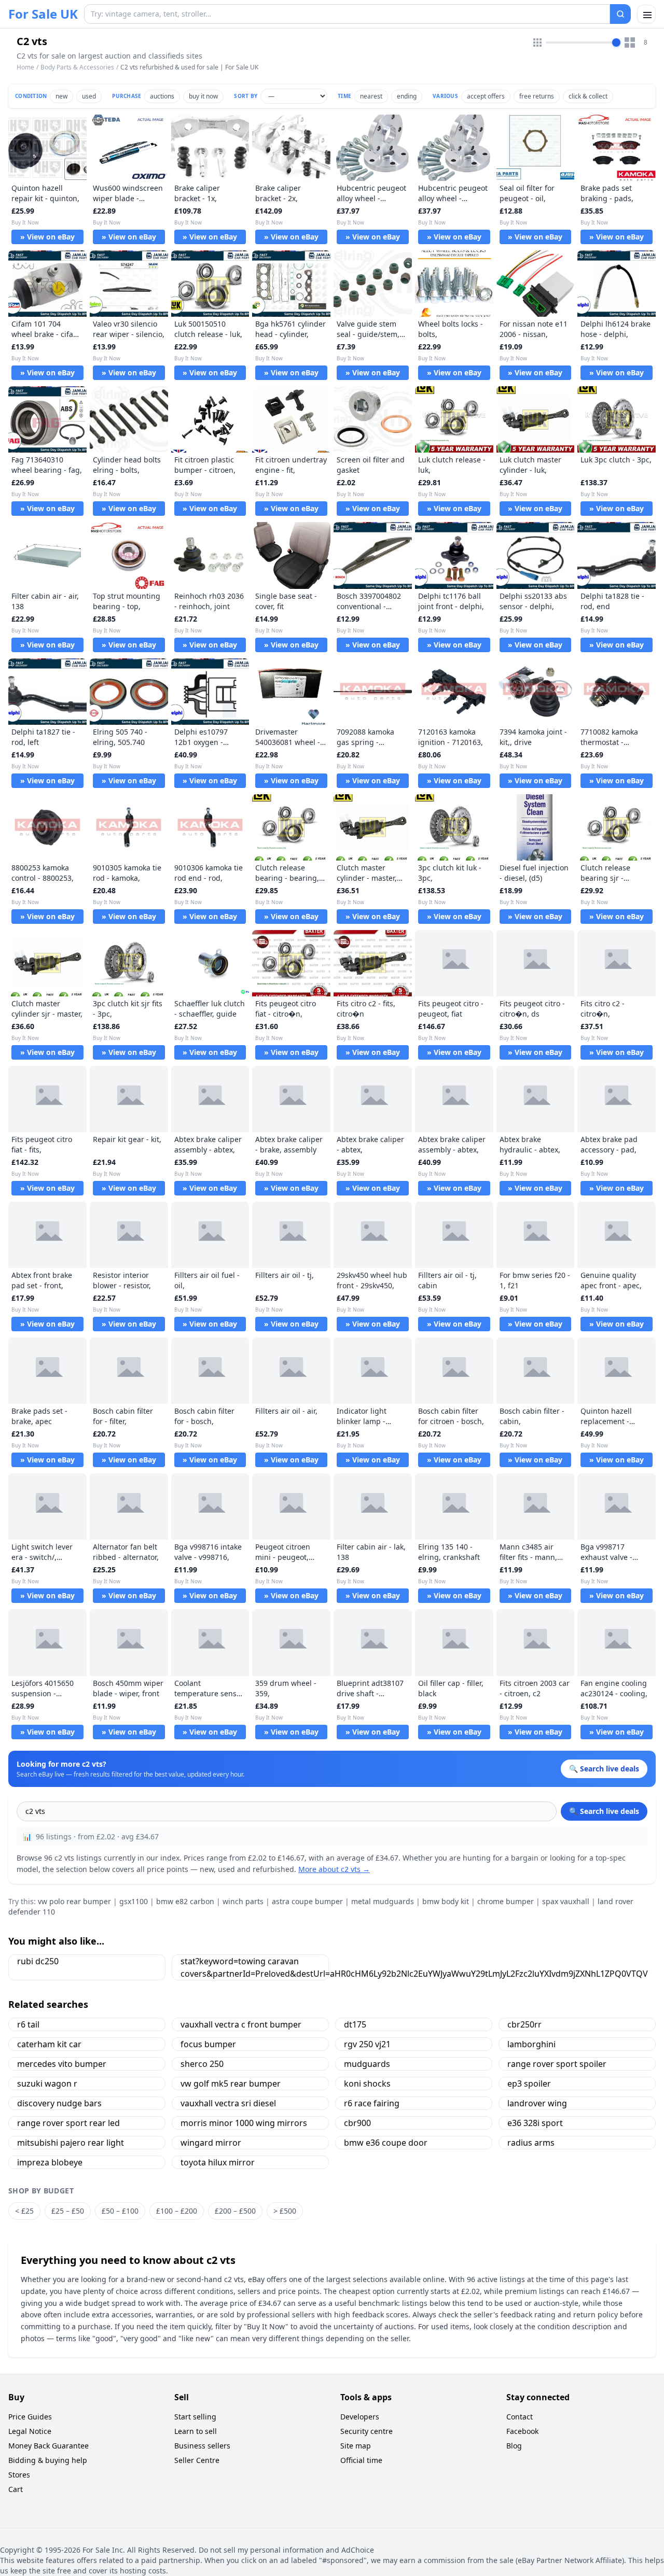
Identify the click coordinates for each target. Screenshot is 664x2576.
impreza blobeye (50, 2162)
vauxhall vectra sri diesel (228, 2103)
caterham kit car (49, 2044)
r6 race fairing (372, 2103)
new (61, 96)
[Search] (620, 14)
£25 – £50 (68, 2211)
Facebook (522, 2431)
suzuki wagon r (47, 2084)
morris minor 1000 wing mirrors (244, 2123)
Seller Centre (197, 2460)
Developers (360, 2417)
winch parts (243, 1901)
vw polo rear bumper (74, 1901)
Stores (19, 2475)
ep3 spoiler (529, 2084)
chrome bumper (506, 1901)
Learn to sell (196, 2431)
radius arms (531, 2143)
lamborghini (531, 2044)
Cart (16, 2489)
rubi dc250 (38, 1961)
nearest (371, 96)
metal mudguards (383, 1901)
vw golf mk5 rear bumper (231, 2084)
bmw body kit (446, 1901)
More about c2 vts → (334, 1869)
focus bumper (208, 2044)
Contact (520, 2417)
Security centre (366, 2431)
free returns (537, 96)
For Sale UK (43, 14)
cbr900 (357, 2123)
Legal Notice (30, 2431)
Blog (514, 2446)
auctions (162, 96)
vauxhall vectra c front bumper (241, 2024)
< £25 (24, 2211)
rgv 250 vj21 (367, 2044)
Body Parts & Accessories (77, 67)
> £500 (285, 2211)
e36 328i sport (535, 2123)
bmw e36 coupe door (386, 2143)
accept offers (486, 96)
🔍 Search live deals (604, 1811)
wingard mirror (211, 2143)
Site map (356, 2446)
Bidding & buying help (48, 2460)
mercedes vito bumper (62, 2064)
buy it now (203, 96)
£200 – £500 (235, 2211)
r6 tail (28, 2024)
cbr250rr (524, 2024)
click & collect (588, 96)
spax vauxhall (566, 1901)
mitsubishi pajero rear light (71, 2143)
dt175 (355, 2024)
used (89, 96)
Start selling (195, 2417)
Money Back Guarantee (49, 2446)
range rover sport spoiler (557, 2064)
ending (407, 96)
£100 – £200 (177, 2211)
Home (25, 67)
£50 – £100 (120, 2211)
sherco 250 (202, 2064)
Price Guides (30, 2417)
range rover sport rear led (68, 2123)
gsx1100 (134, 1901)
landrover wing (537, 2103)
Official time (361, 2460)
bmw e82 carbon (185, 1901)
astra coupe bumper (307, 1901)
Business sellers (202, 2446)
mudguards (367, 2064)
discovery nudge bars (59, 2103)
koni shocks (367, 2084)
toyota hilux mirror (218, 2162)
